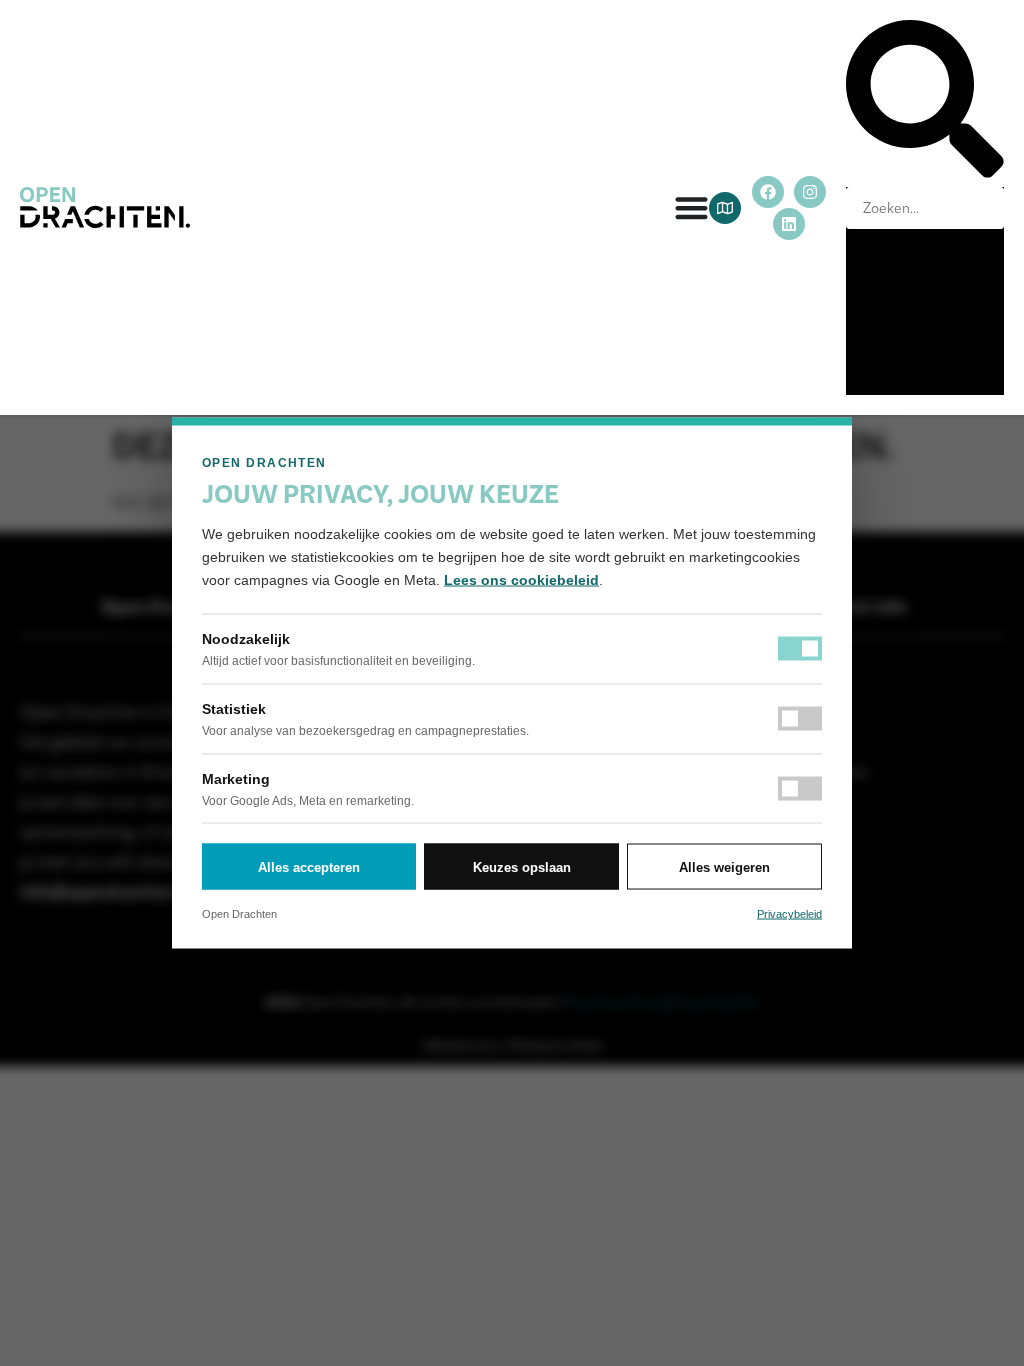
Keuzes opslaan (522, 866)
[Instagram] (810, 192)
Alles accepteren (309, 866)
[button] (925, 103)
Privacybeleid (789, 914)
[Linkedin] (789, 224)
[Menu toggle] (691, 207)
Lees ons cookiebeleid (521, 580)
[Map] (725, 208)
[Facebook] (768, 192)
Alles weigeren (724, 866)
